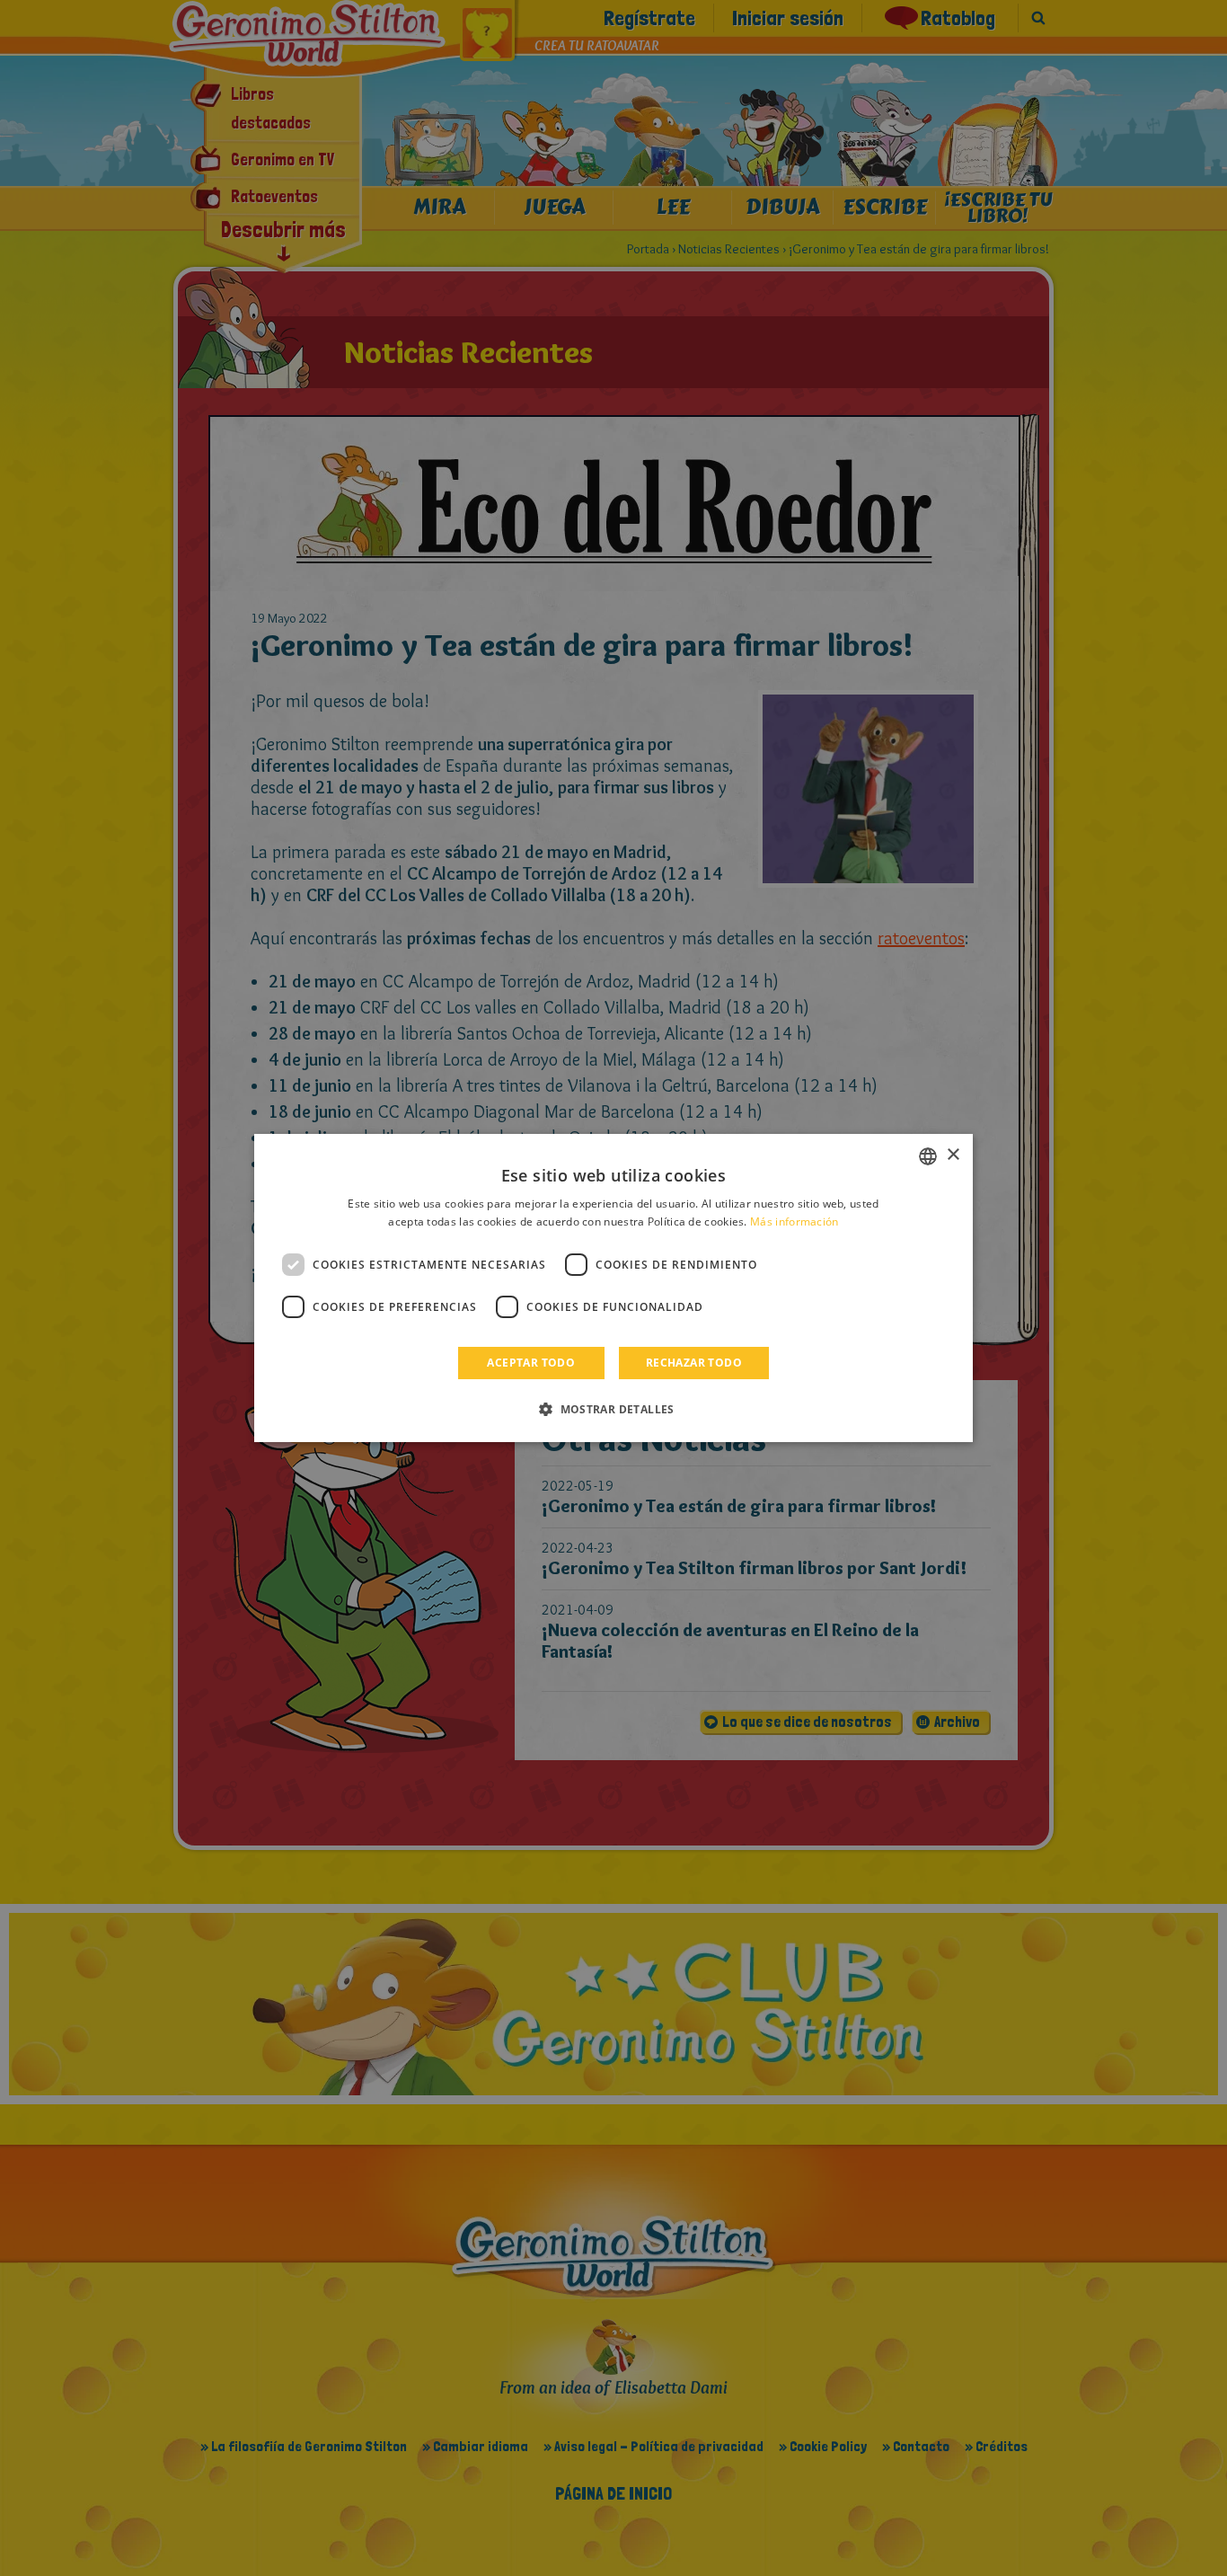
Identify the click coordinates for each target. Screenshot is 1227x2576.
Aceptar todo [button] (531, 1363)
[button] (613, 1409)
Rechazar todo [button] (694, 1363)
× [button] (953, 1155)
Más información (794, 1222)
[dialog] (613, 1288)
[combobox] (928, 1156)
